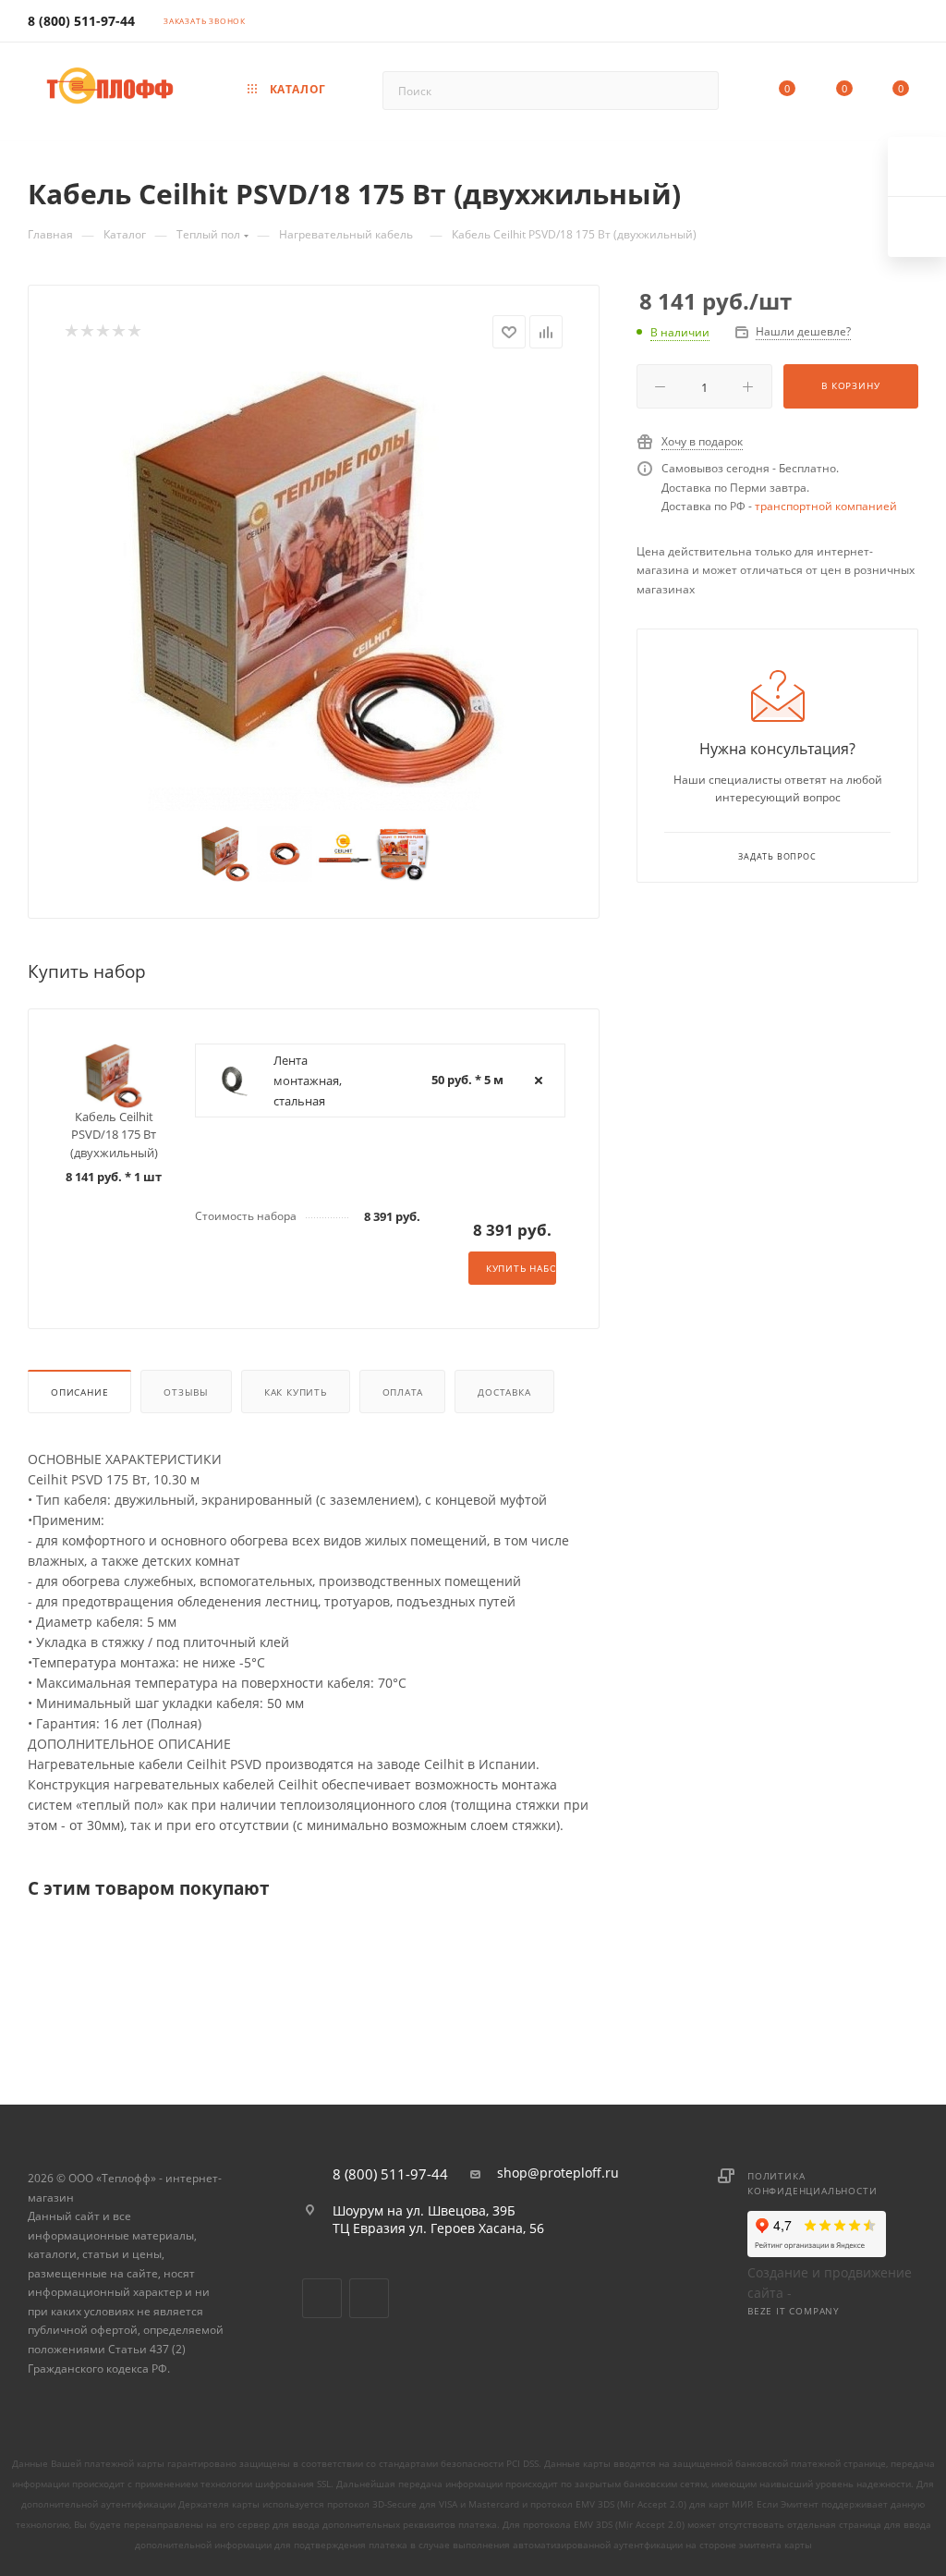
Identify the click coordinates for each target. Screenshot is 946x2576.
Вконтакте (322, 2298)
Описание (79, 1392)
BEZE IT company (794, 2311)
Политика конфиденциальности (812, 2183)
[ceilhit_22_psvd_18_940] (314, 580)
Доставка (504, 1392)
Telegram (369, 2298)
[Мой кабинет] (910, 24)
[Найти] (696, 91)
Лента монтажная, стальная (308, 1080)
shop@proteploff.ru (558, 2173)
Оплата (403, 1392)
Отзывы (186, 1392)
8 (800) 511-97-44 (81, 21)
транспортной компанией (826, 506)
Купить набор (521, 1268)
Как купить (296, 1392)
